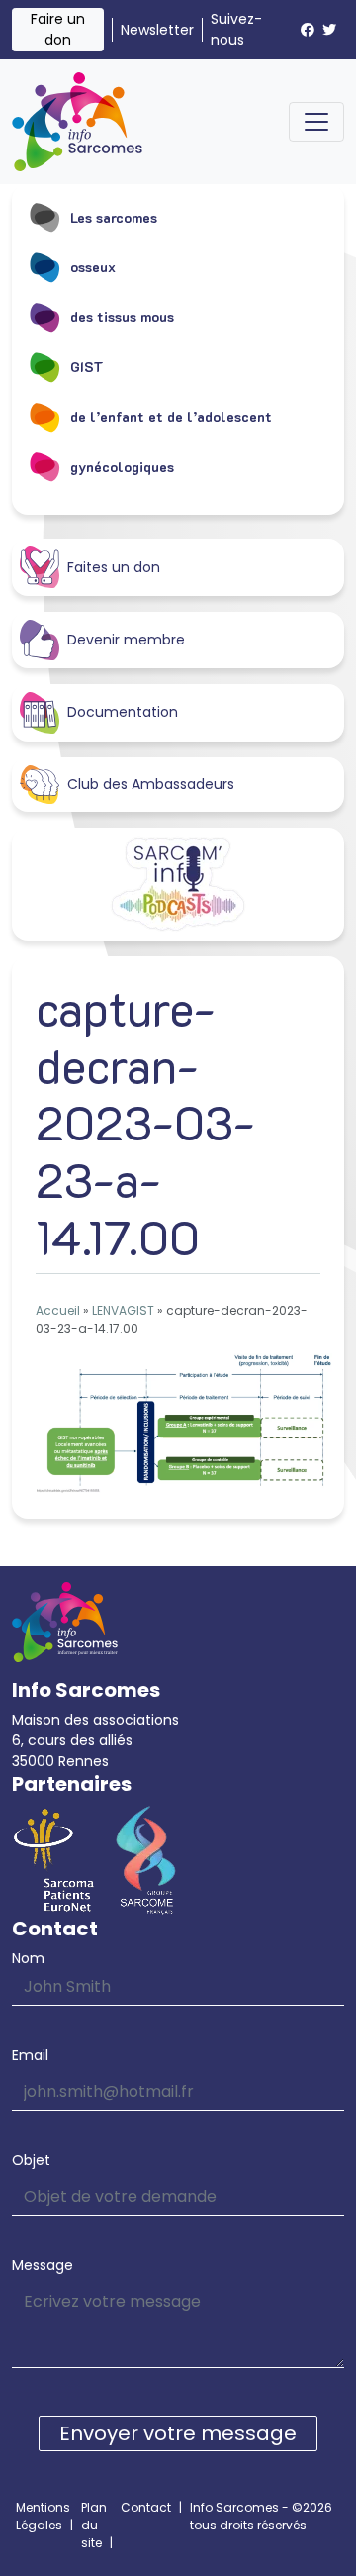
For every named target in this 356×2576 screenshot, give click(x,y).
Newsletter (157, 30)
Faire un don (58, 29)
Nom (28, 1958)
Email (30, 2055)
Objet (31, 2160)
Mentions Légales (43, 2516)
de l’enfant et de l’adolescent (171, 416)
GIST (87, 367)
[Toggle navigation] (316, 122)
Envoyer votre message (178, 2433)
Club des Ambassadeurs (151, 784)
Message (43, 2265)
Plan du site (94, 2525)
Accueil (58, 1310)
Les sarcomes (114, 217)
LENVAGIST (123, 1310)
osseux (93, 267)
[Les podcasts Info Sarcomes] (178, 884)
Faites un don (114, 567)
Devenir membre (126, 640)
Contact (146, 2507)
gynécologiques (122, 467)
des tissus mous (122, 316)
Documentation (123, 712)
